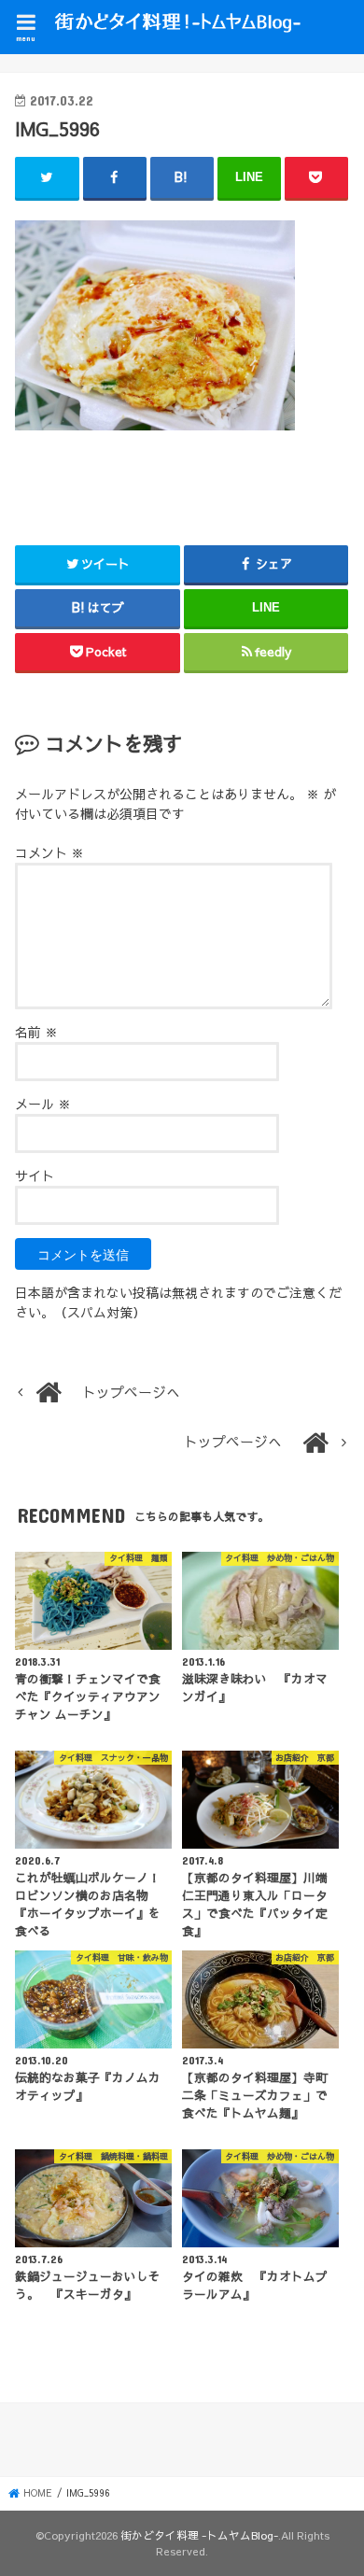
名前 (36, 1032)
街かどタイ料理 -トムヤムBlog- (199, 2535)
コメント (49, 852)
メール (43, 1104)
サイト (35, 1175)
